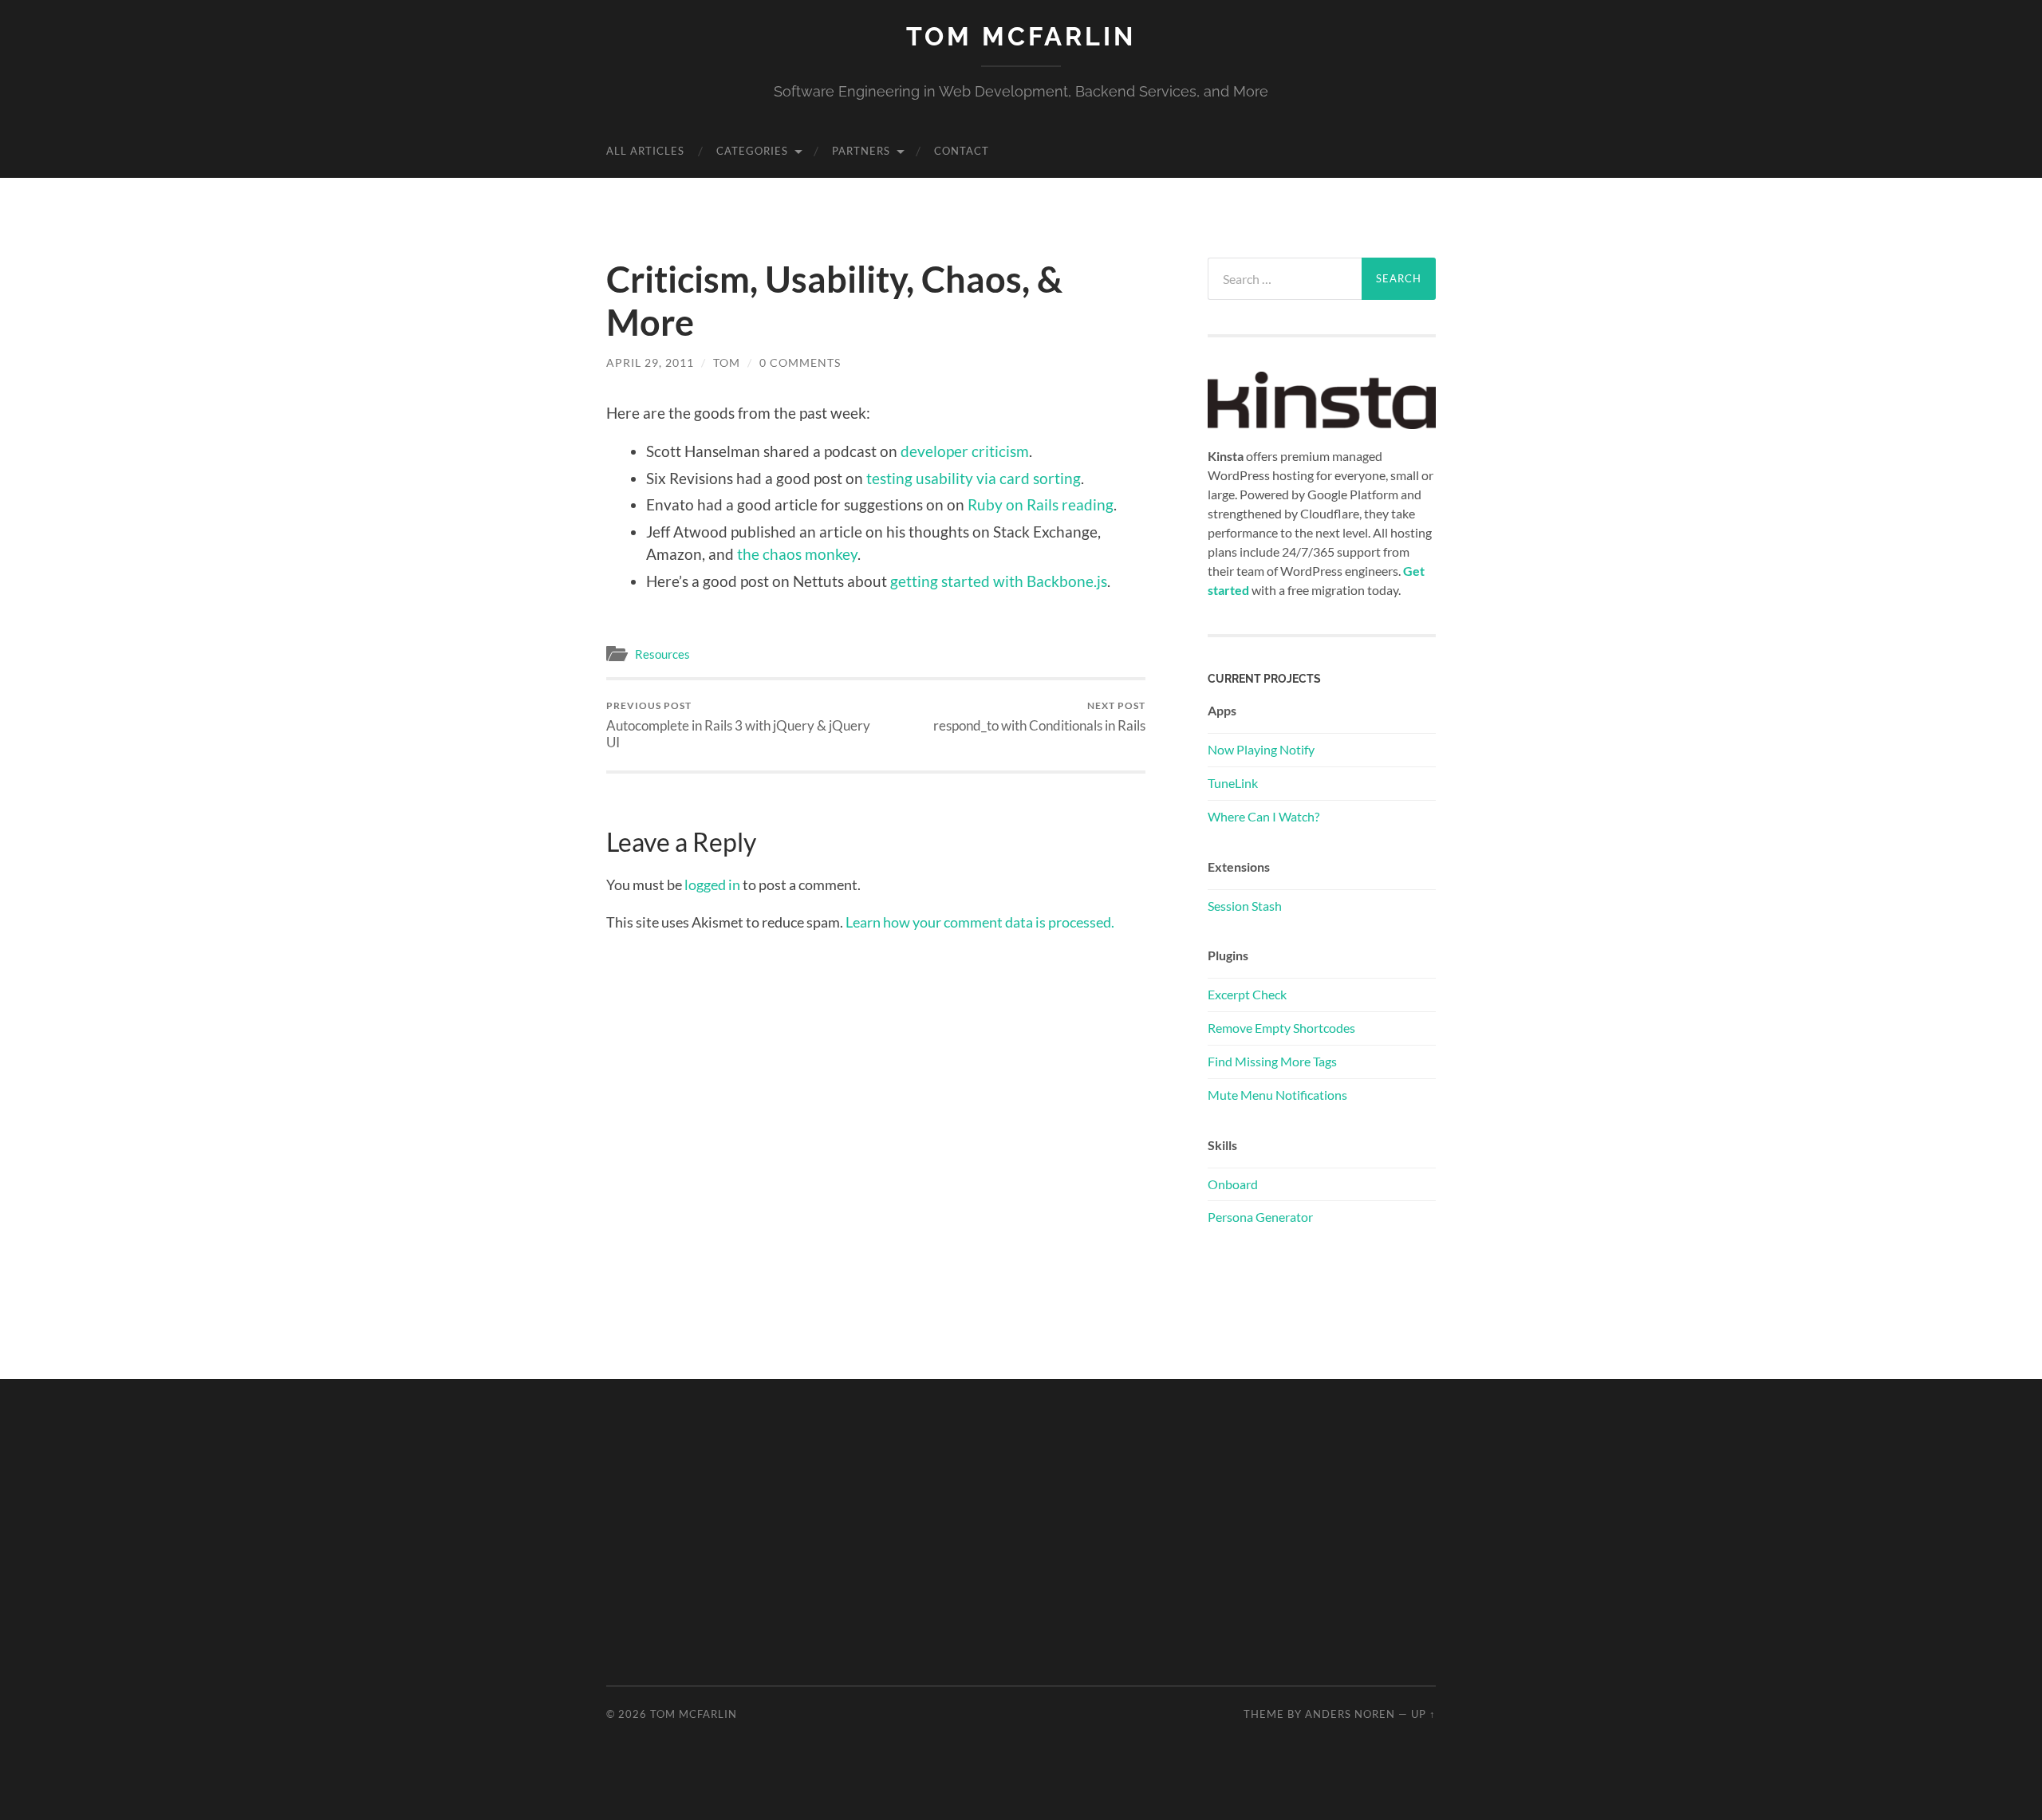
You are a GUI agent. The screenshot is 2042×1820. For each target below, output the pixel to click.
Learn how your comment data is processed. (980, 922)
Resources (662, 654)
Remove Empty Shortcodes (1281, 1028)
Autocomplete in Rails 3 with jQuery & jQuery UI (738, 725)
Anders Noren (1350, 1714)
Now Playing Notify (1261, 749)
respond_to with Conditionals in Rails (1039, 717)
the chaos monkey (797, 554)
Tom (727, 362)
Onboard (1233, 1184)
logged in (712, 884)
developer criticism (965, 451)
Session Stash (1245, 906)
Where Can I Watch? (1263, 816)
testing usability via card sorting (974, 478)
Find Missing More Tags (1272, 1061)
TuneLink (1233, 783)
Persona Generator (1260, 1217)
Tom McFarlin (1021, 36)
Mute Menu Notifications (1277, 1095)
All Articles (645, 151)
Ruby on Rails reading (1041, 504)
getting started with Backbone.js (999, 581)
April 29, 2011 (650, 362)
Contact (962, 151)
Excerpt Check (1247, 994)
